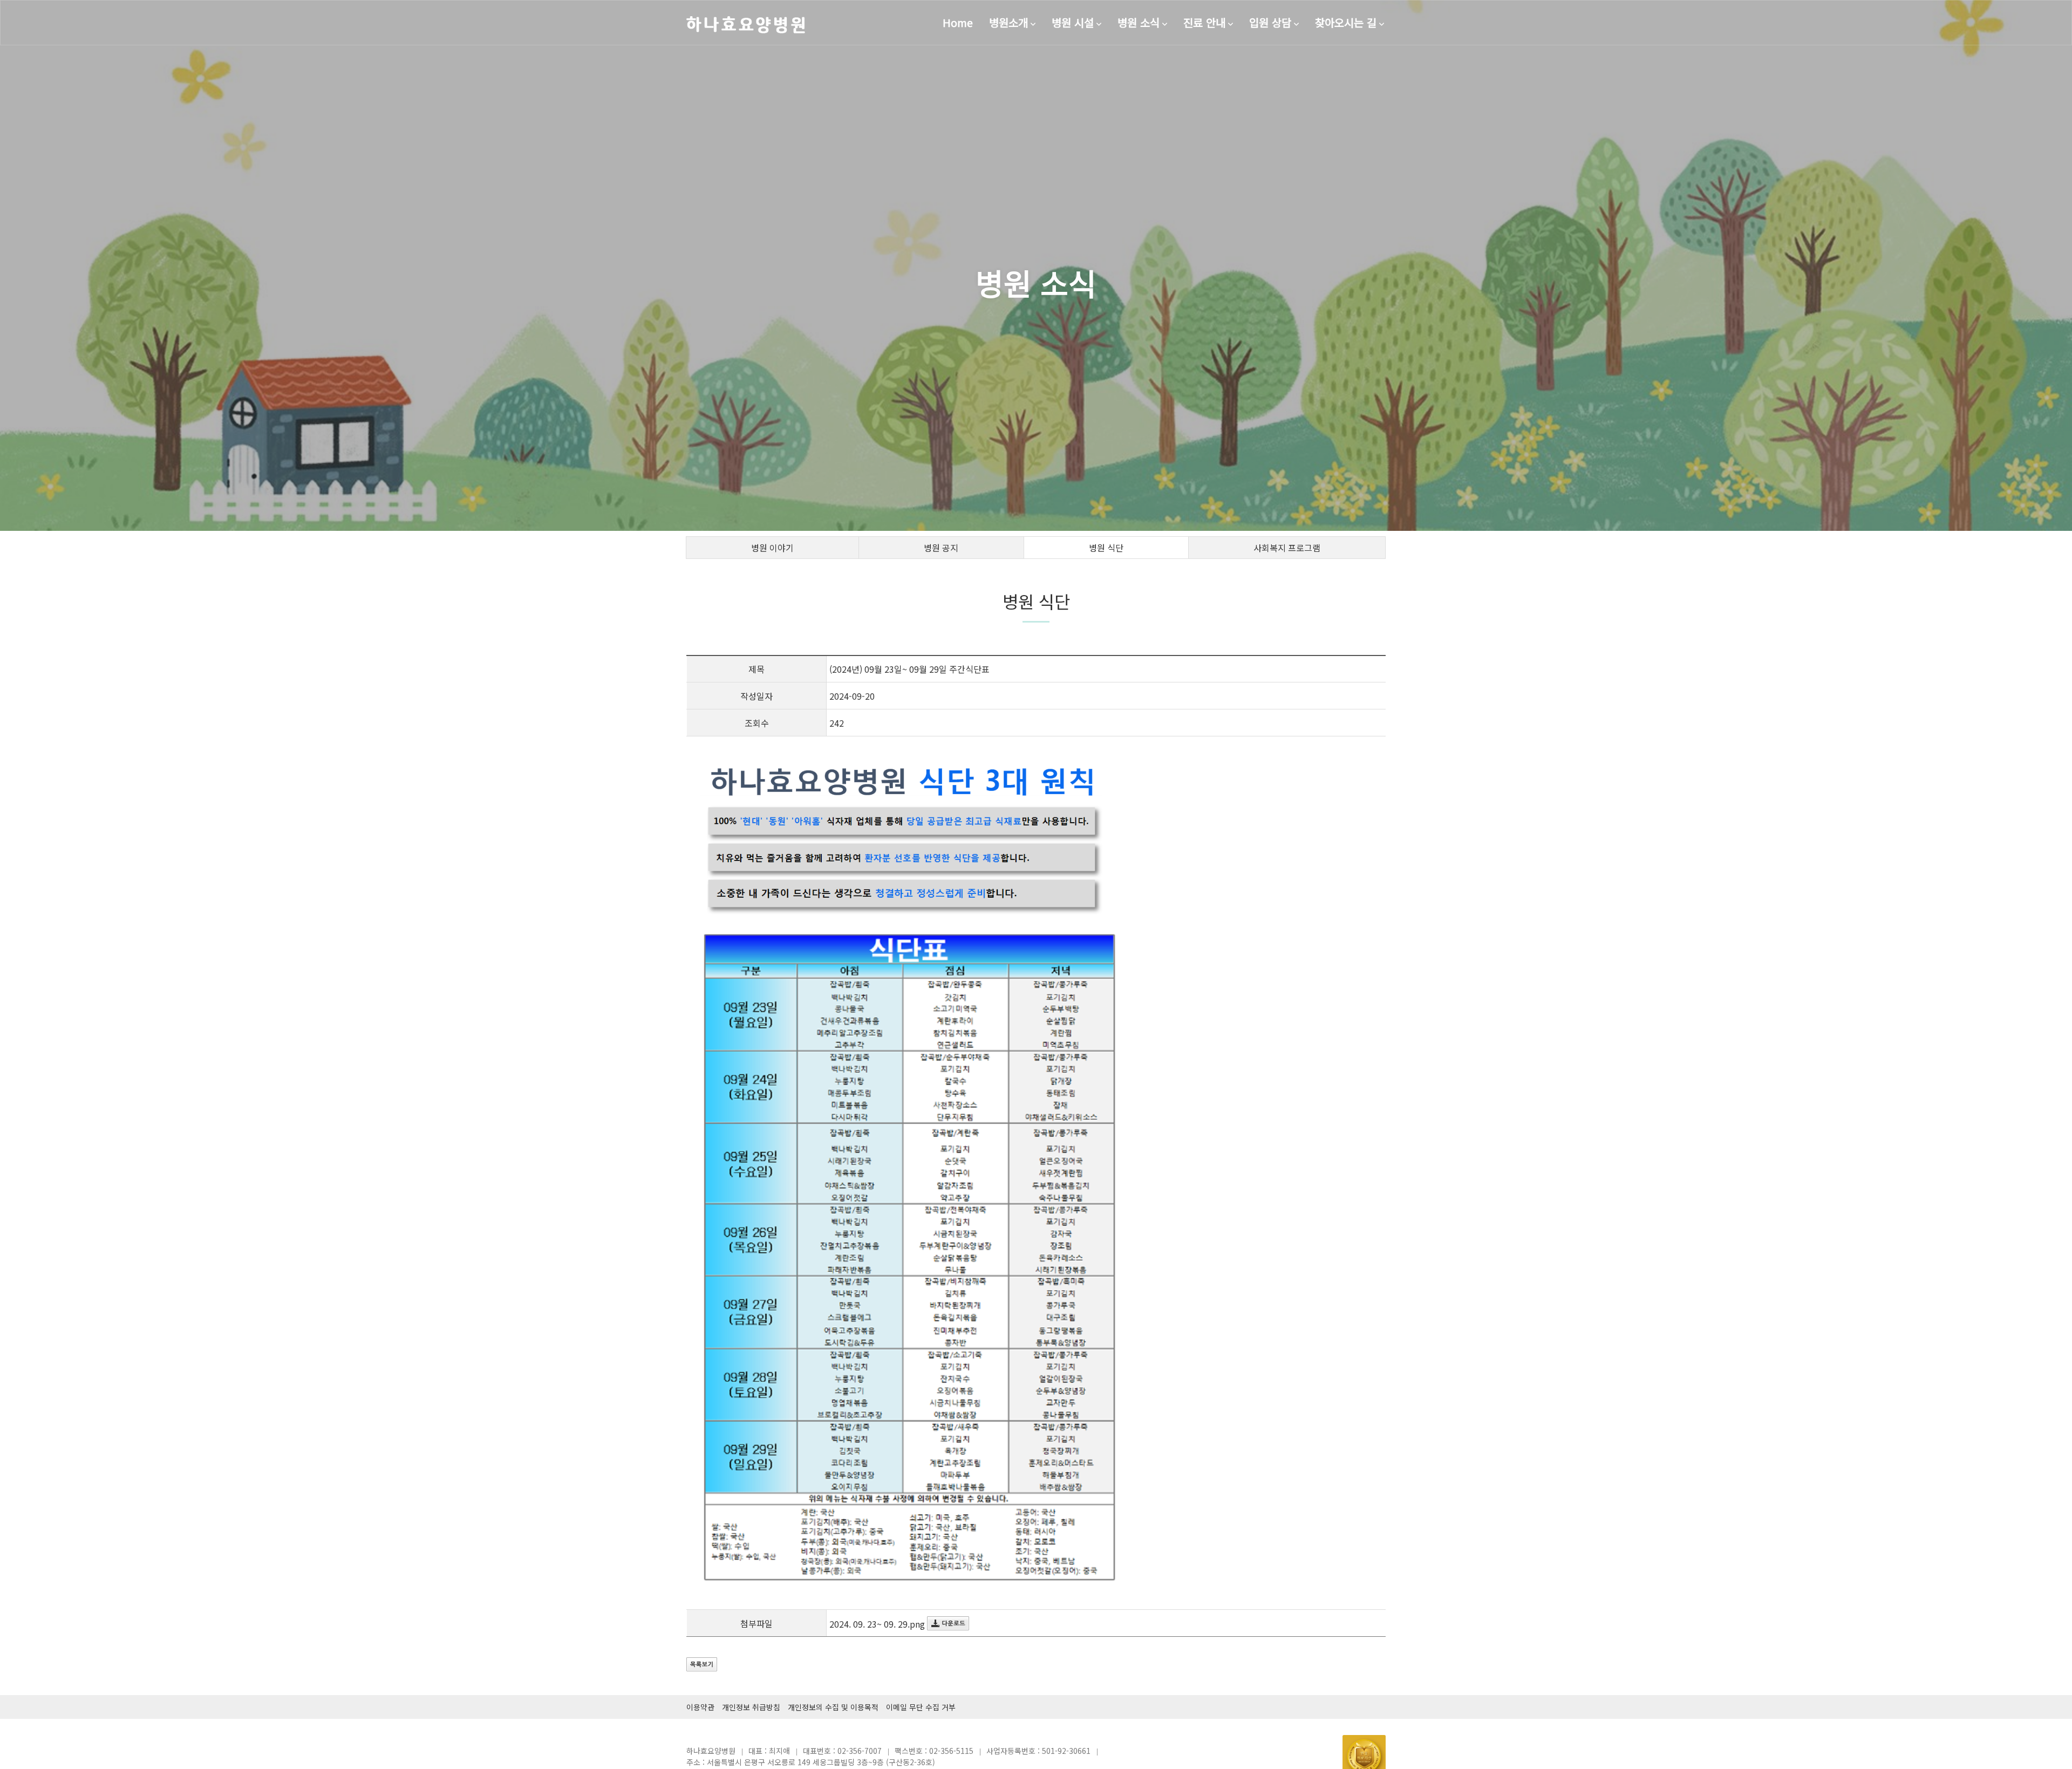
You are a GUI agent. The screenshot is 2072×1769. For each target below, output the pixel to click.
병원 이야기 (772, 548)
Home (958, 22)
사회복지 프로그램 (1287, 548)
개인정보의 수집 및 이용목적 (833, 1707)
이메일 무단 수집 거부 (921, 1707)
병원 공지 (941, 548)
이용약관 (700, 1707)
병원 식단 (1106, 548)
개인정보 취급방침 (751, 1707)
